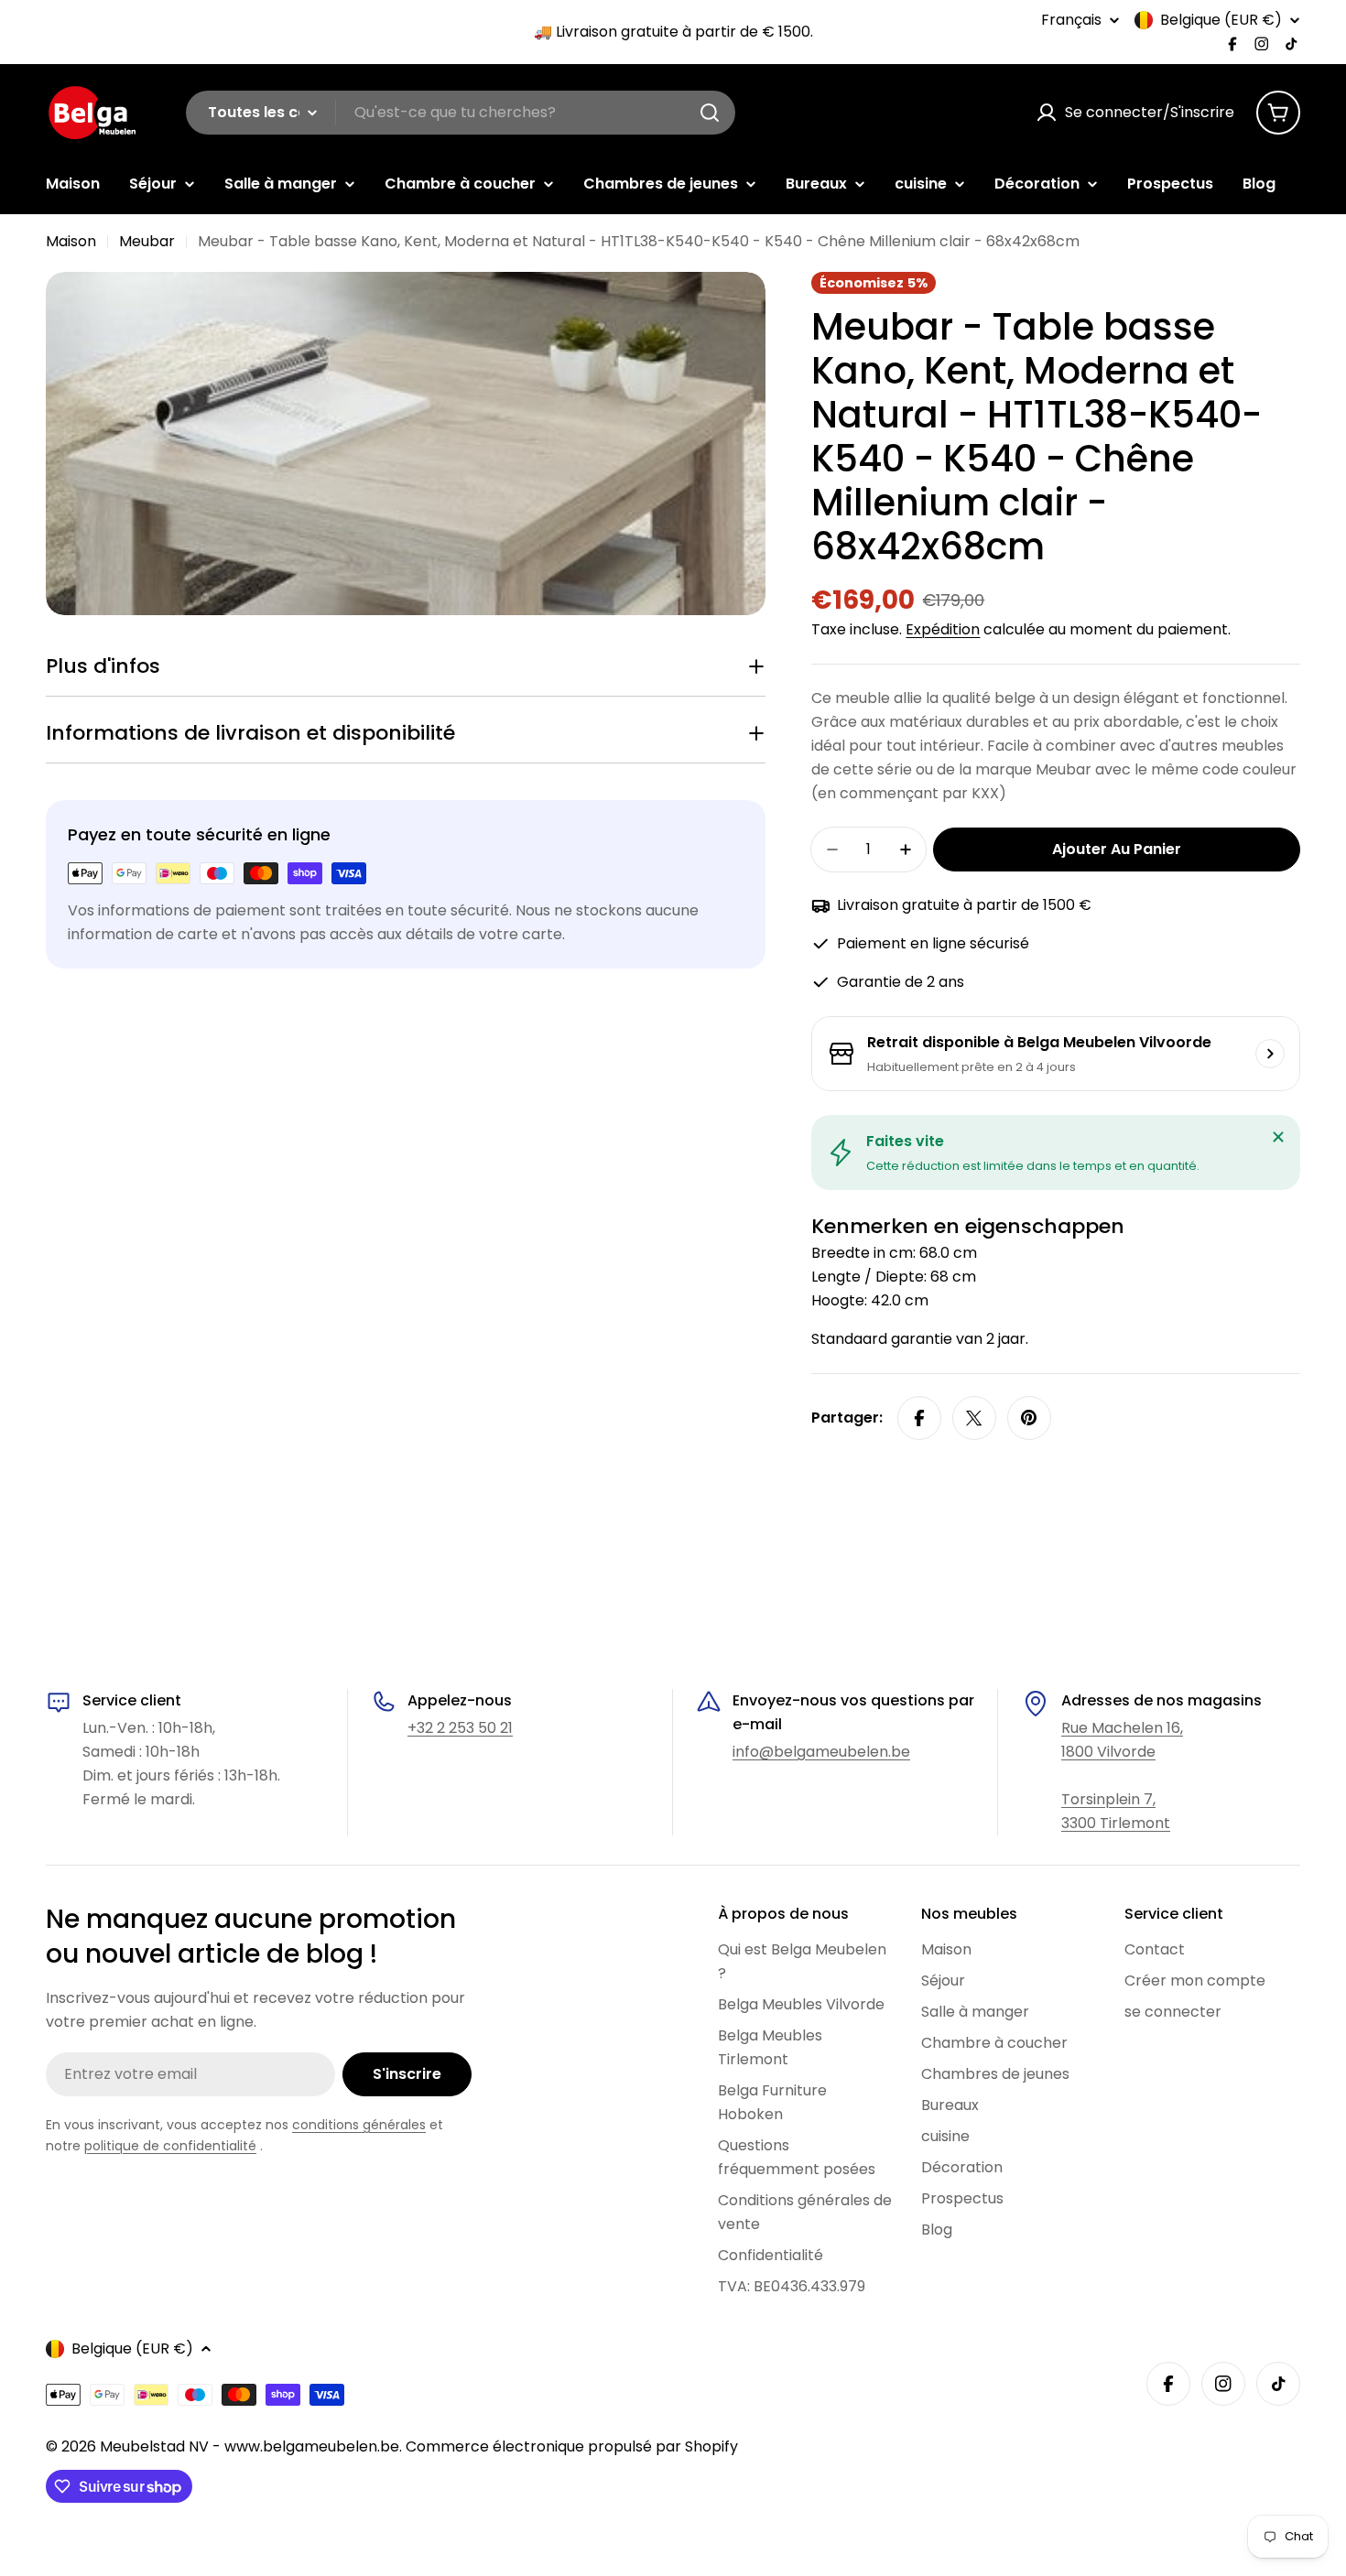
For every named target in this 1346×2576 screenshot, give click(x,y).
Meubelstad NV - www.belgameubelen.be (250, 2446)
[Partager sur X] (974, 1418)
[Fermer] (1278, 1137)
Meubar (147, 241)
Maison (71, 241)
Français (1071, 20)
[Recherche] (710, 113)
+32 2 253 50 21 (460, 1728)
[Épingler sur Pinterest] (1029, 1418)
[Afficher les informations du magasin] (1270, 1054)
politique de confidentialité (170, 2146)
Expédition (943, 629)
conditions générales (359, 2125)
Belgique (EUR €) (1221, 20)
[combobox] (461, 113)
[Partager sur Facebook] (919, 1418)
